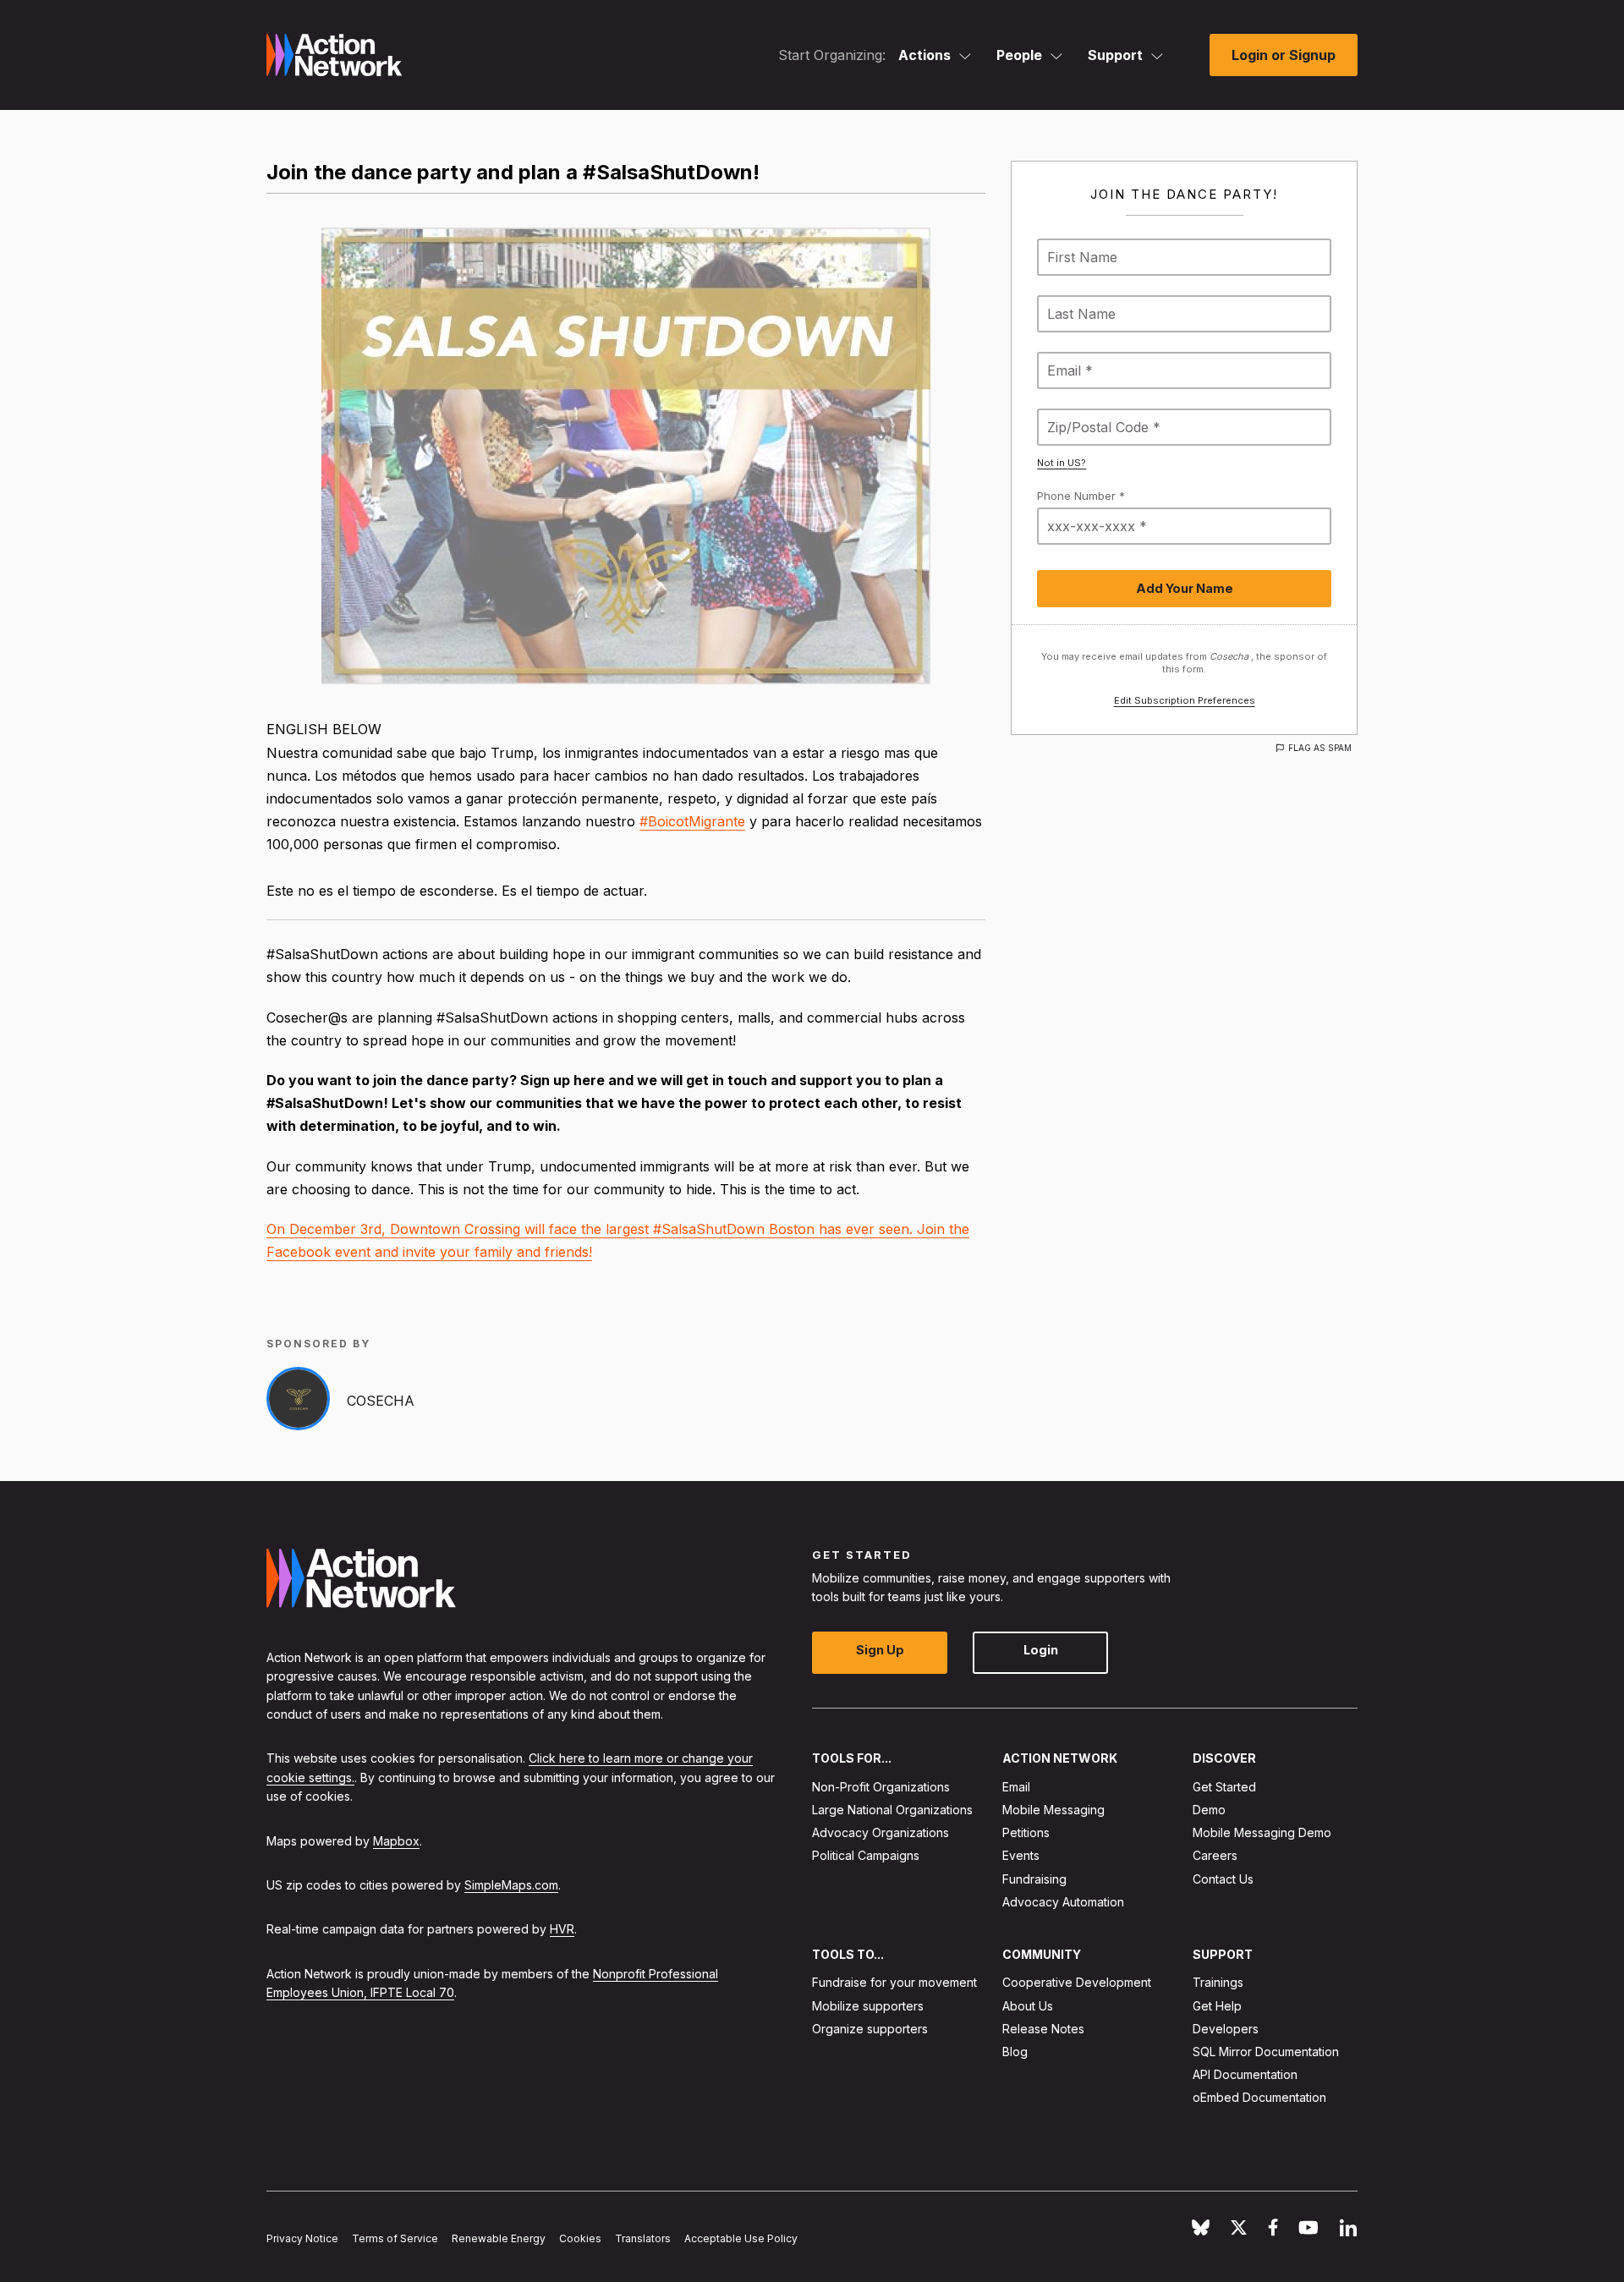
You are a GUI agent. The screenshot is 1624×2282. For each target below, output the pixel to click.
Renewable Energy (499, 2238)
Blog (1015, 2052)
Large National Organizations (892, 1810)
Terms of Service (395, 2238)
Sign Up (880, 1650)
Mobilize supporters (868, 2006)
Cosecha (381, 1401)
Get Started (1224, 1787)
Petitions (1026, 1832)
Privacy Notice (302, 2238)
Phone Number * (1081, 496)
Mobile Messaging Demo (1262, 1832)
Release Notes (1043, 2029)
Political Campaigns (866, 1855)
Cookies (580, 2238)
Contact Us (1223, 1879)
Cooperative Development (1077, 1982)
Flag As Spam (1320, 748)
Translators (643, 2238)
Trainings (1218, 1982)
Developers (1226, 2029)
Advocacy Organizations (881, 1832)
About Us (1028, 2006)
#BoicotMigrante (692, 821)
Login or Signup (1284, 55)
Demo (1209, 1810)
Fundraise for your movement (894, 1982)
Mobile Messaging (1053, 1810)
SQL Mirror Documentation (1266, 2052)
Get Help (1217, 2006)
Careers (1215, 1855)
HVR (562, 1929)
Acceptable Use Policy (741, 2238)
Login (1041, 1650)
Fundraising (1034, 1879)
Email (1016, 1787)
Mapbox (396, 1841)
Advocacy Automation (1063, 1902)
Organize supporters (870, 2029)
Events (1021, 1855)
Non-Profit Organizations (881, 1787)
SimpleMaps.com (511, 1885)
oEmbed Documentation (1259, 2097)
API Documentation (1245, 2074)
